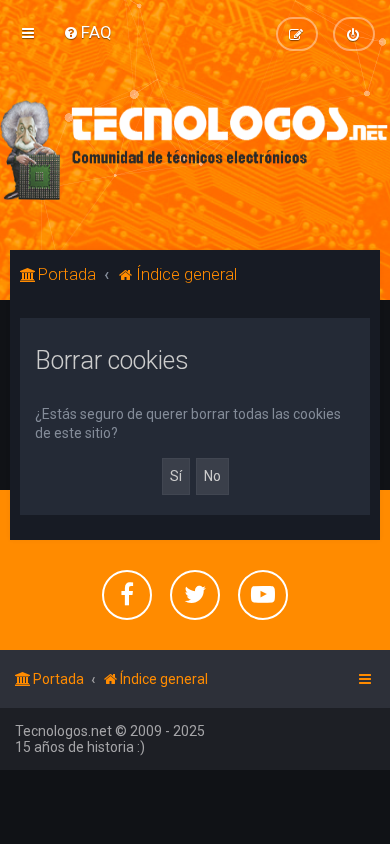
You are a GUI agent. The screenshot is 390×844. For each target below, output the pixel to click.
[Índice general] (195, 150)
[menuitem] (87, 32)
